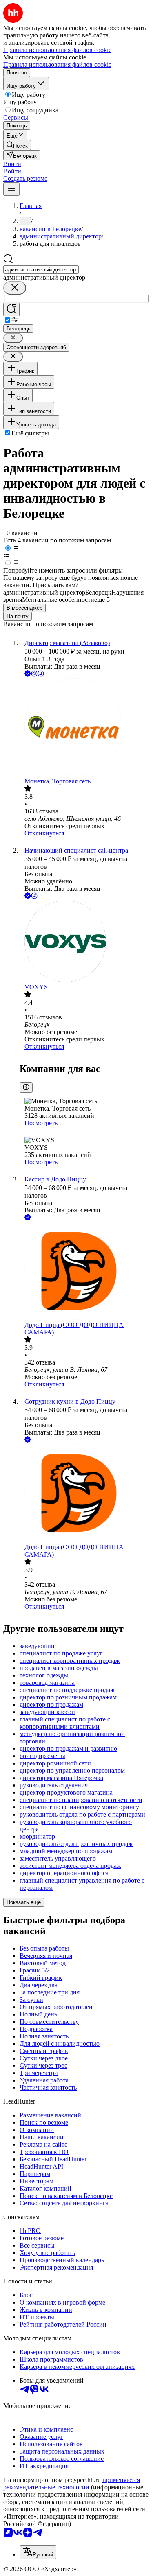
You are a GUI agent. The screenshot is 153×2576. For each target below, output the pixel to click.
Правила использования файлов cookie (57, 65)
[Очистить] (15, 288)
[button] (12, 164)
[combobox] (41, 270)
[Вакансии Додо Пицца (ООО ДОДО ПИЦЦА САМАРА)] (85, 1272)
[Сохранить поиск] (11, 309)
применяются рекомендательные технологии (72, 2483)
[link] (17, 145)
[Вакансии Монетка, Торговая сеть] (85, 728)
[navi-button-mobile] (11, 189)
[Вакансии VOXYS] (85, 942)
